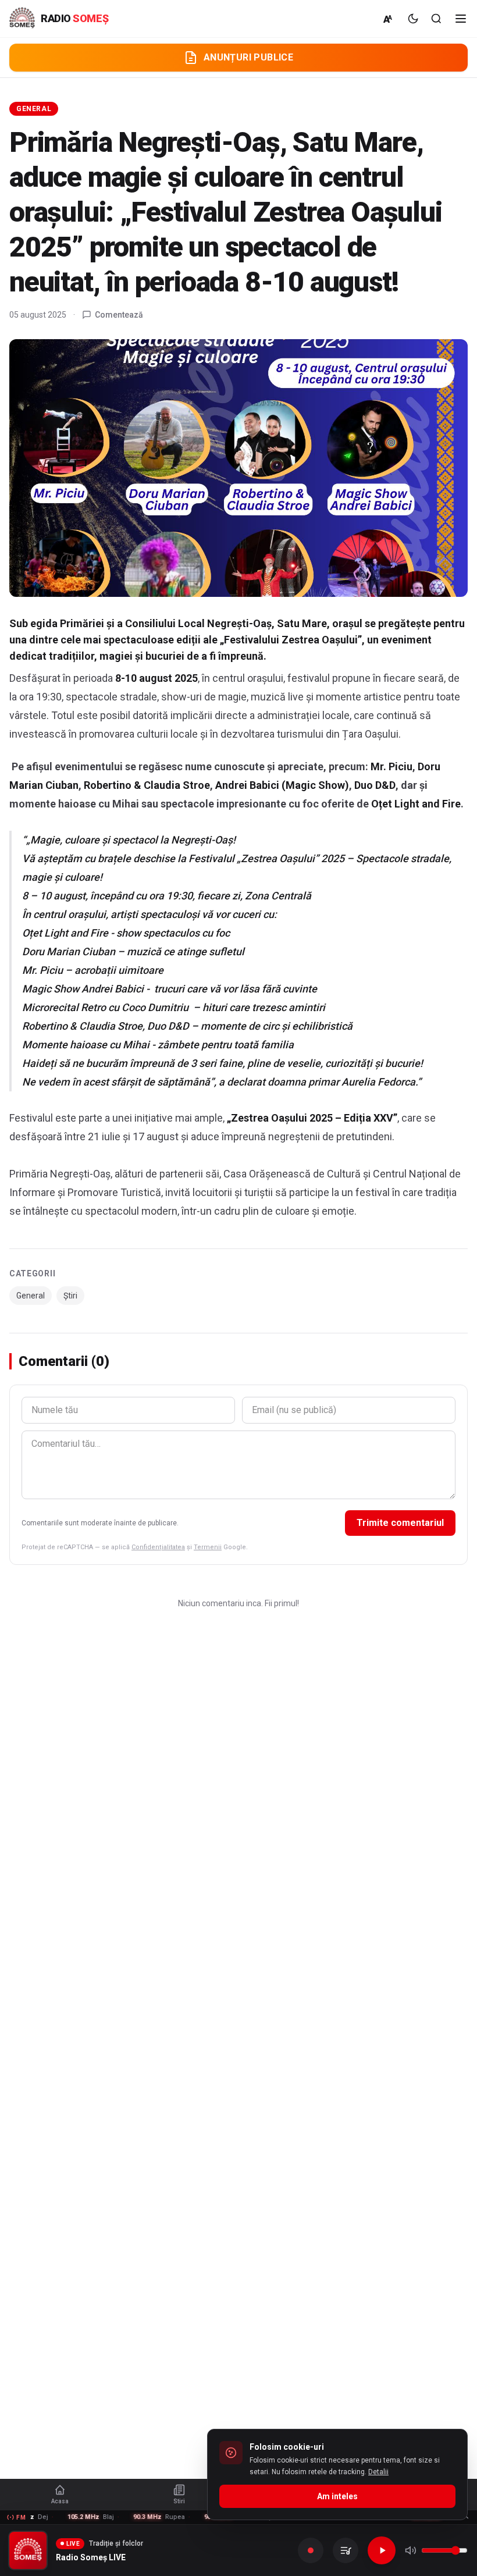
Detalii (378, 2472)
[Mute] (411, 2550)
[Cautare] (436, 19)
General (34, 109)
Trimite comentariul (400, 1523)
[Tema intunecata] (413, 19)
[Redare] (382, 2550)
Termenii (208, 1547)
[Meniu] (461, 19)
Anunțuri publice (248, 57)
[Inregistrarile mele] (346, 2550)
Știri (70, 1296)
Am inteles (337, 2496)
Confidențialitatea (158, 1547)
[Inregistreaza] (311, 2550)
